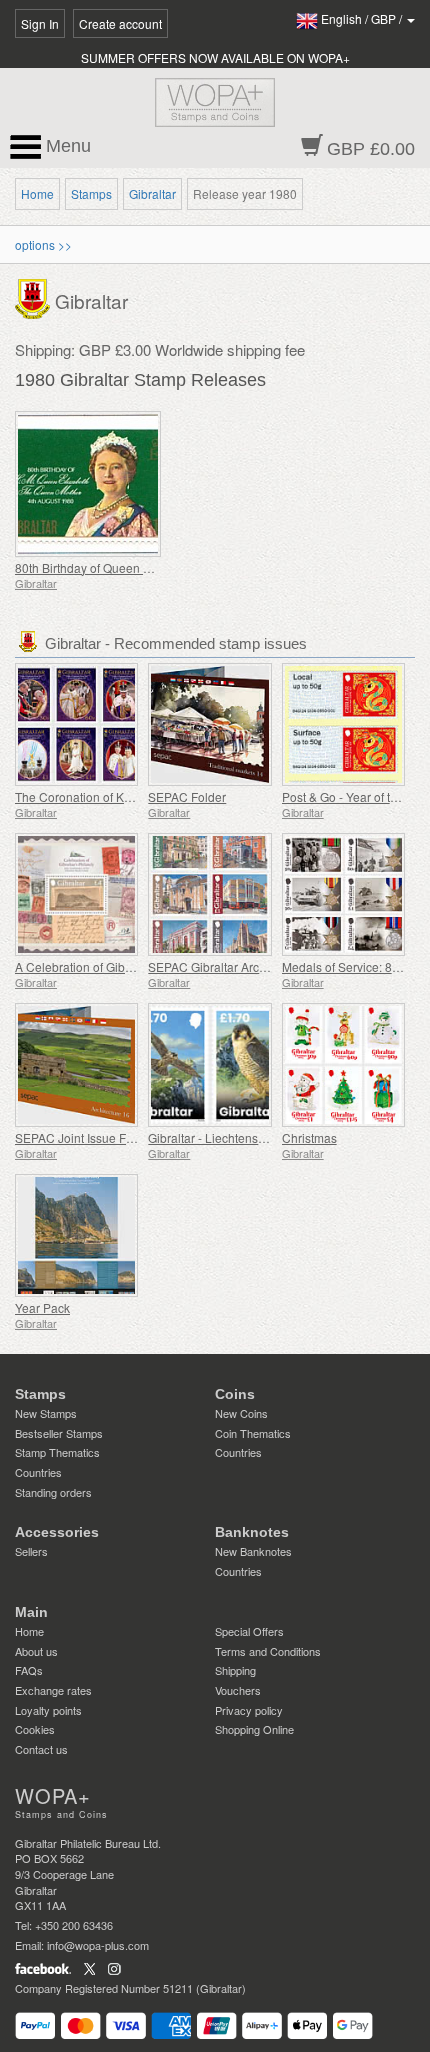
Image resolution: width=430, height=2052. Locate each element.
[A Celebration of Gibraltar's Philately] (76, 894)
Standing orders (53, 1492)
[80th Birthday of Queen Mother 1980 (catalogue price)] (110, 484)
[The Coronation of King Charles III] (76, 724)
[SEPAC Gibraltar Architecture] (209, 894)
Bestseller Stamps (59, 1433)
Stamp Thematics (57, 1452)
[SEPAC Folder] (209, 724)
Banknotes (252, 1532)
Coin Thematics (253, 1433)
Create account (120, 23)
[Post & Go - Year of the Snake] (343, 724)
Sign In (40, 23)
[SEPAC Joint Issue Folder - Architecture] (76, 1064)
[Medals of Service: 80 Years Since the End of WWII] (343, 894)
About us (36, 1651)
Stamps (91, 193)
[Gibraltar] (35, 297)
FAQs (29, 1670)
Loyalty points (48, 1710)
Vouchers (238, 1690)
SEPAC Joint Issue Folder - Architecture (122, 1137)
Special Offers (249, 1631)
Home (37, 193)
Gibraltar (152, 193)
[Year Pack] (76, 1235)
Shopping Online (254, 1729)
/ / (363, 18)
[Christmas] (343, 1064)
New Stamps (46, 1413)
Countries (38, 1472)
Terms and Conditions (268, 1651)
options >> (43, 244)
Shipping (235, 1670)
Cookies (35, 1729)
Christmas (309, 1137)
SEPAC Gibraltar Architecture (227, 966)
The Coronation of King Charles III (107, 796)
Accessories (57, 1532)
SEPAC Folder (187, 796)
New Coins (241, 1413)
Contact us (41, 1749)
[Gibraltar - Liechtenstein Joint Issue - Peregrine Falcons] (209, 1064)
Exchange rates (53, 1690)
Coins (235, 1394)
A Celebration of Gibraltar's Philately (113, 966)
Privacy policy (249, 1710)
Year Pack (42, 1307)
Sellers (31, 1551)
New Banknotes (253, 1551)
